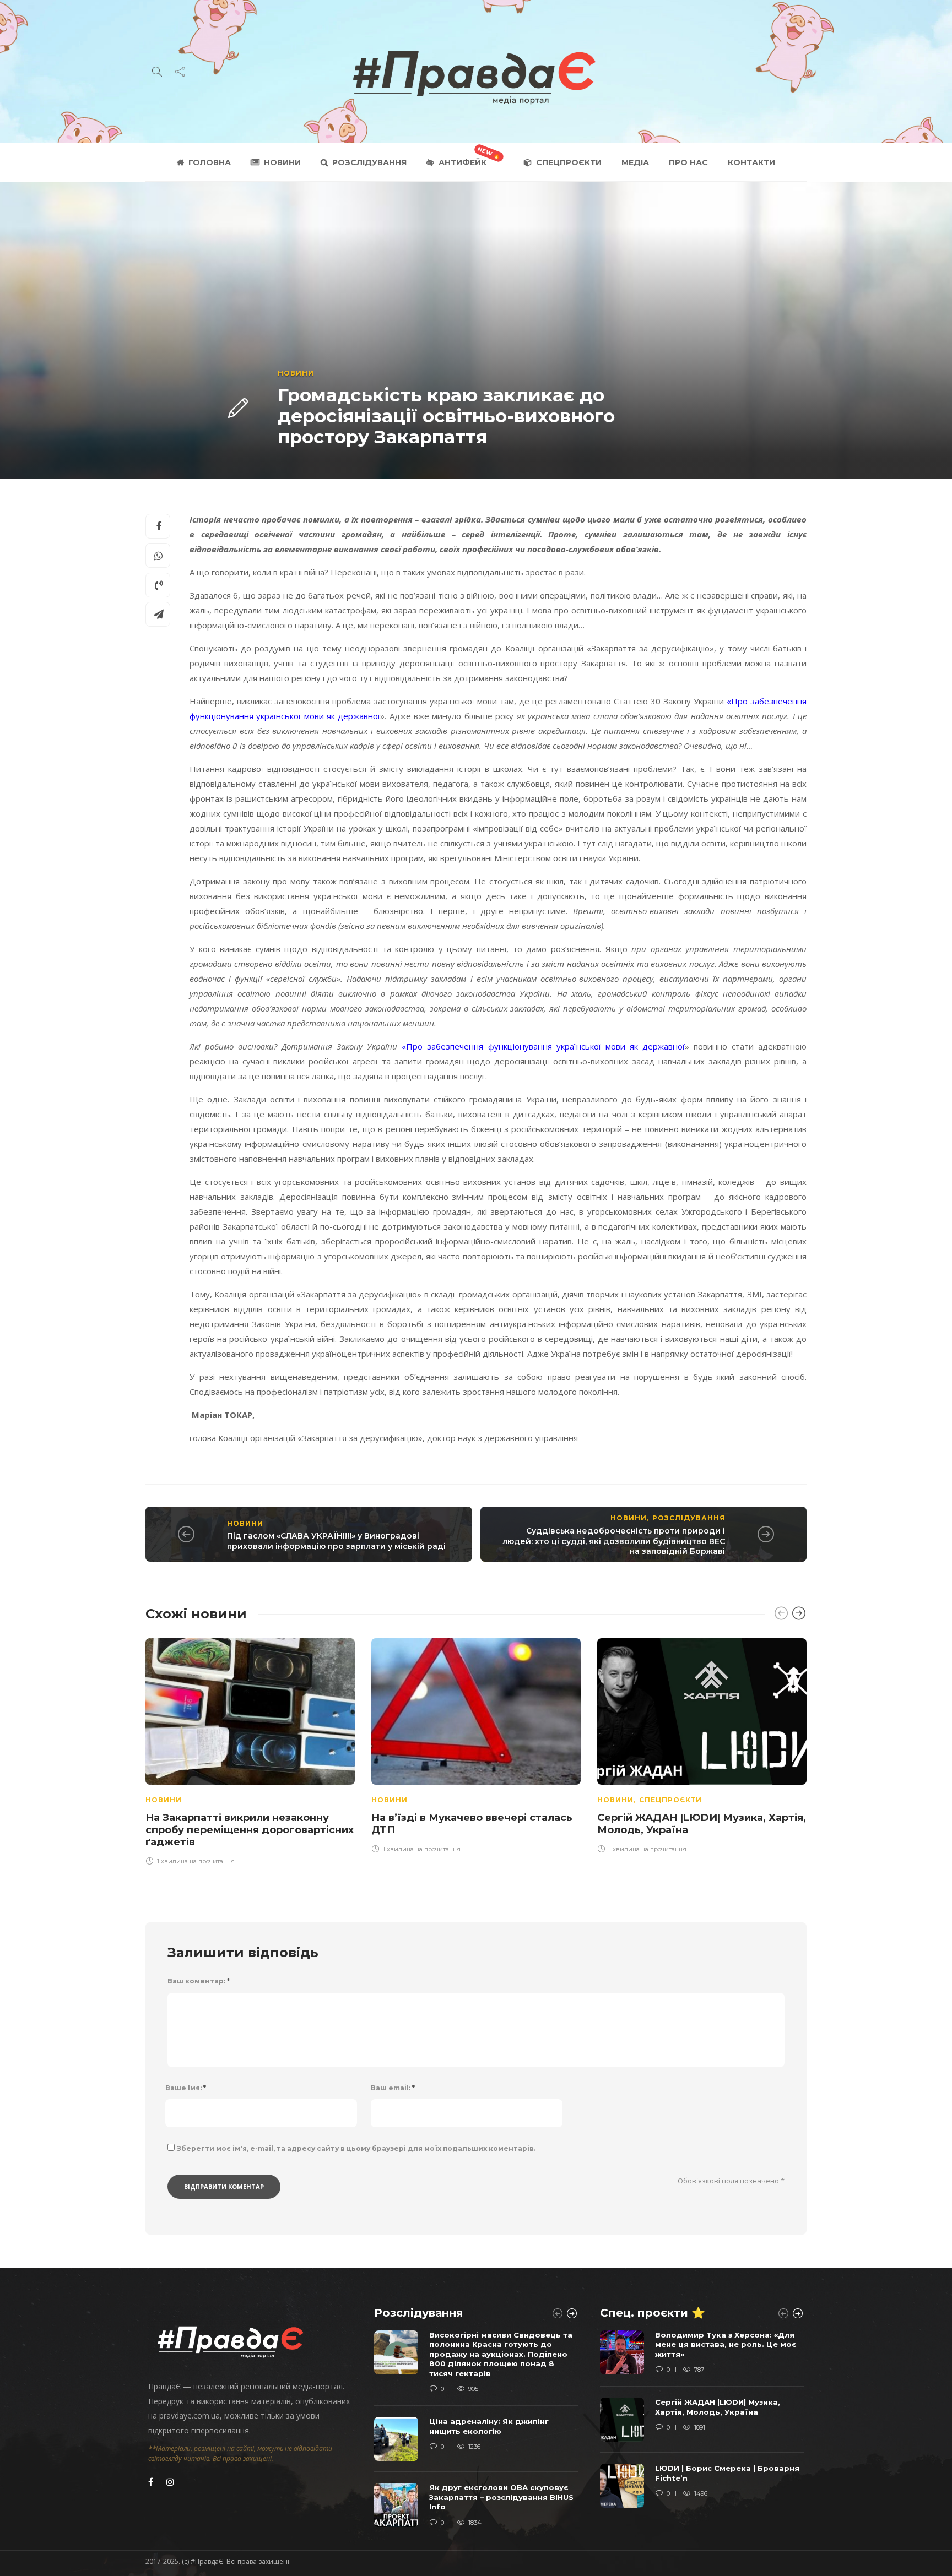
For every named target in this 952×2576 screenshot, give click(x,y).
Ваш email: (393, 2088)
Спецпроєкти (569, 162)
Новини (282, 162)
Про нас (688, 162)
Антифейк (463, 162)
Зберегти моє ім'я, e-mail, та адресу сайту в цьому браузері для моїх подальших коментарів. (356, 2148)
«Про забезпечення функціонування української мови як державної (543, 1046)
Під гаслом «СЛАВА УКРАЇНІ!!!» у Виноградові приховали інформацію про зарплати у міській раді (336, 1541)
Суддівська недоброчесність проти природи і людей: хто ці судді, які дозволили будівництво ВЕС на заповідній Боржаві (614, 1541)
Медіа (635, 162)
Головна (210, 162)
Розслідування (369, 162)
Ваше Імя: (186, 2088)
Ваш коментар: (199, 1981)
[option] (250, 1750)
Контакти (751, 162)
